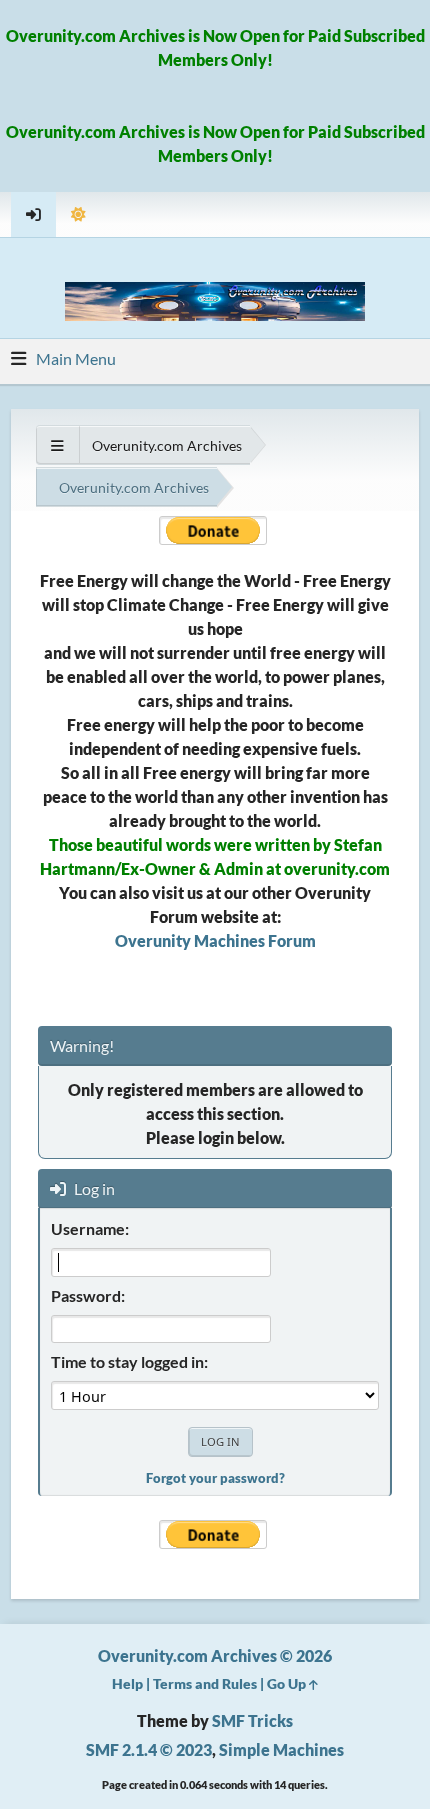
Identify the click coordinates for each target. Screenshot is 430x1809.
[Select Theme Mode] (78, 214)
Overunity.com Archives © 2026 (215, 1655)
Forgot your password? (215, 1478)
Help (127, 1683)
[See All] (57, 445)
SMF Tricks (252, 1720)
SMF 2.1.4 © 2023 (149, 1749)
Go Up (288, 1683)
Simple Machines (281, 1749)
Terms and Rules (205, 1683)
